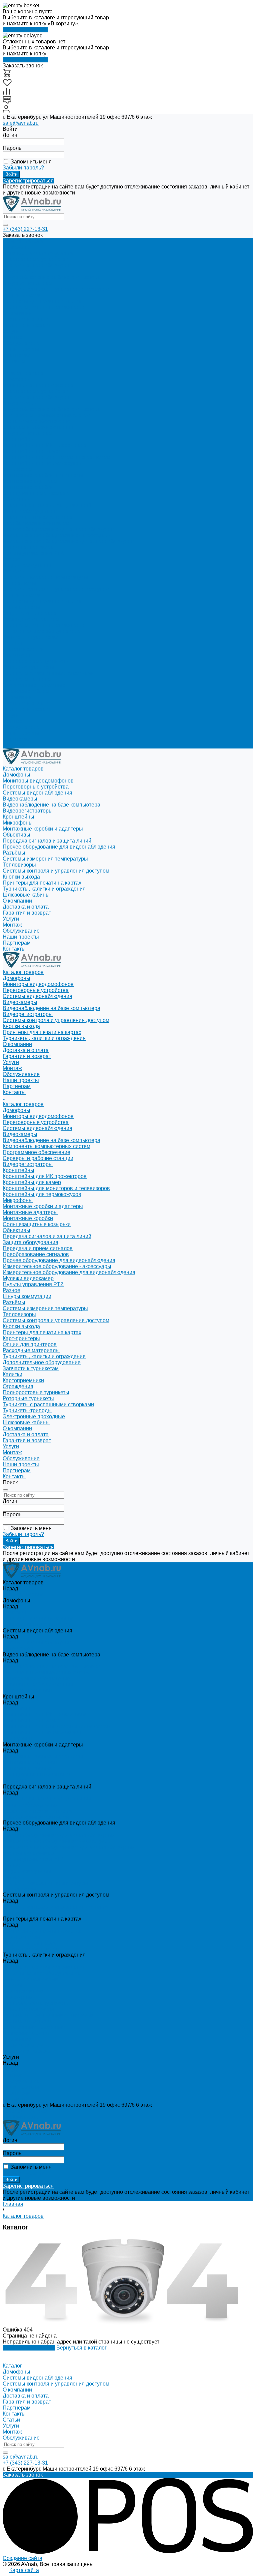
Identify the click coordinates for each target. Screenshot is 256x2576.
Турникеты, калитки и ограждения (44, 307)
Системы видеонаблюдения (37, 265)
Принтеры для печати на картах (42, 301)
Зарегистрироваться (28, 181)
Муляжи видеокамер (28, 547)
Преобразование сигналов (36, 523)
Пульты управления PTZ (33, 553)
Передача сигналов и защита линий (47, 505)
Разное (11, 559)
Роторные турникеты (28, 667)
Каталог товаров (23, 373)
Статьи (11, 2420)
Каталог (12, 2366)
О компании (17, 697)
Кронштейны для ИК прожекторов (45, 445)
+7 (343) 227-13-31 (25, 229)
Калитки (12, 643)
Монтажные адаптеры (30, 481)
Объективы (16, 499)
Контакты (14, 745)
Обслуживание (21, 343)
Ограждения (18, 655)
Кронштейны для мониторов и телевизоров (56, 457)
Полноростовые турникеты (36, 661)
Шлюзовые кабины (26, 691)
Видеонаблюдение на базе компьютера (51, 277)
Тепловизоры (19, 583)
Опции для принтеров (30, 613)
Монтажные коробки (28, 487)
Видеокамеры (20, 271)
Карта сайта (24, 2570)
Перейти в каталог (25, 30)
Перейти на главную (29, 2348)
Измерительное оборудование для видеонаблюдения (69, 541)
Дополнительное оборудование (42, 631)
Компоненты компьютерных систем (46, 415)
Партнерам (17, 739)
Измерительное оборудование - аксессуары (57, 535)
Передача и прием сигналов (38, 517)
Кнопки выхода (21, 295)
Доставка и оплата (26, 703)
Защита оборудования (30, 511)
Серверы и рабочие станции (38, 427)
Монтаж (12, 337)
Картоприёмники (23, 649)
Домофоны (16, 247)
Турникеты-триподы (27, 679)
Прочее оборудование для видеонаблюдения (59, 529)
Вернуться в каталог (81, 2348)
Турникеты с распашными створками (48, 673)
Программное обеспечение (36, 421)
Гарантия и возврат (27, 709)
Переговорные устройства (36, 259)
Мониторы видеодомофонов (38, 253)
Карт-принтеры (21, 607)
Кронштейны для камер (32, 451)
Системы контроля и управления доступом (56, 289)
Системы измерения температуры (45, 577)
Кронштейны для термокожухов (42, 463)
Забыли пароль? (23, 168)
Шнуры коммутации (27, 565)
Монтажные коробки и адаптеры (43, 475)
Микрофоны (18, 469)
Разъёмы (14, 571)
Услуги (11, 715)
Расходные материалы (31, 619)
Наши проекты (21, 733)
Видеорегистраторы (28, 283)
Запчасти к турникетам (31, 637)
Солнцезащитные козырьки (37, 493)
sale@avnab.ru (21, 123)
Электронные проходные (34, 685)
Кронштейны (18, 439)
